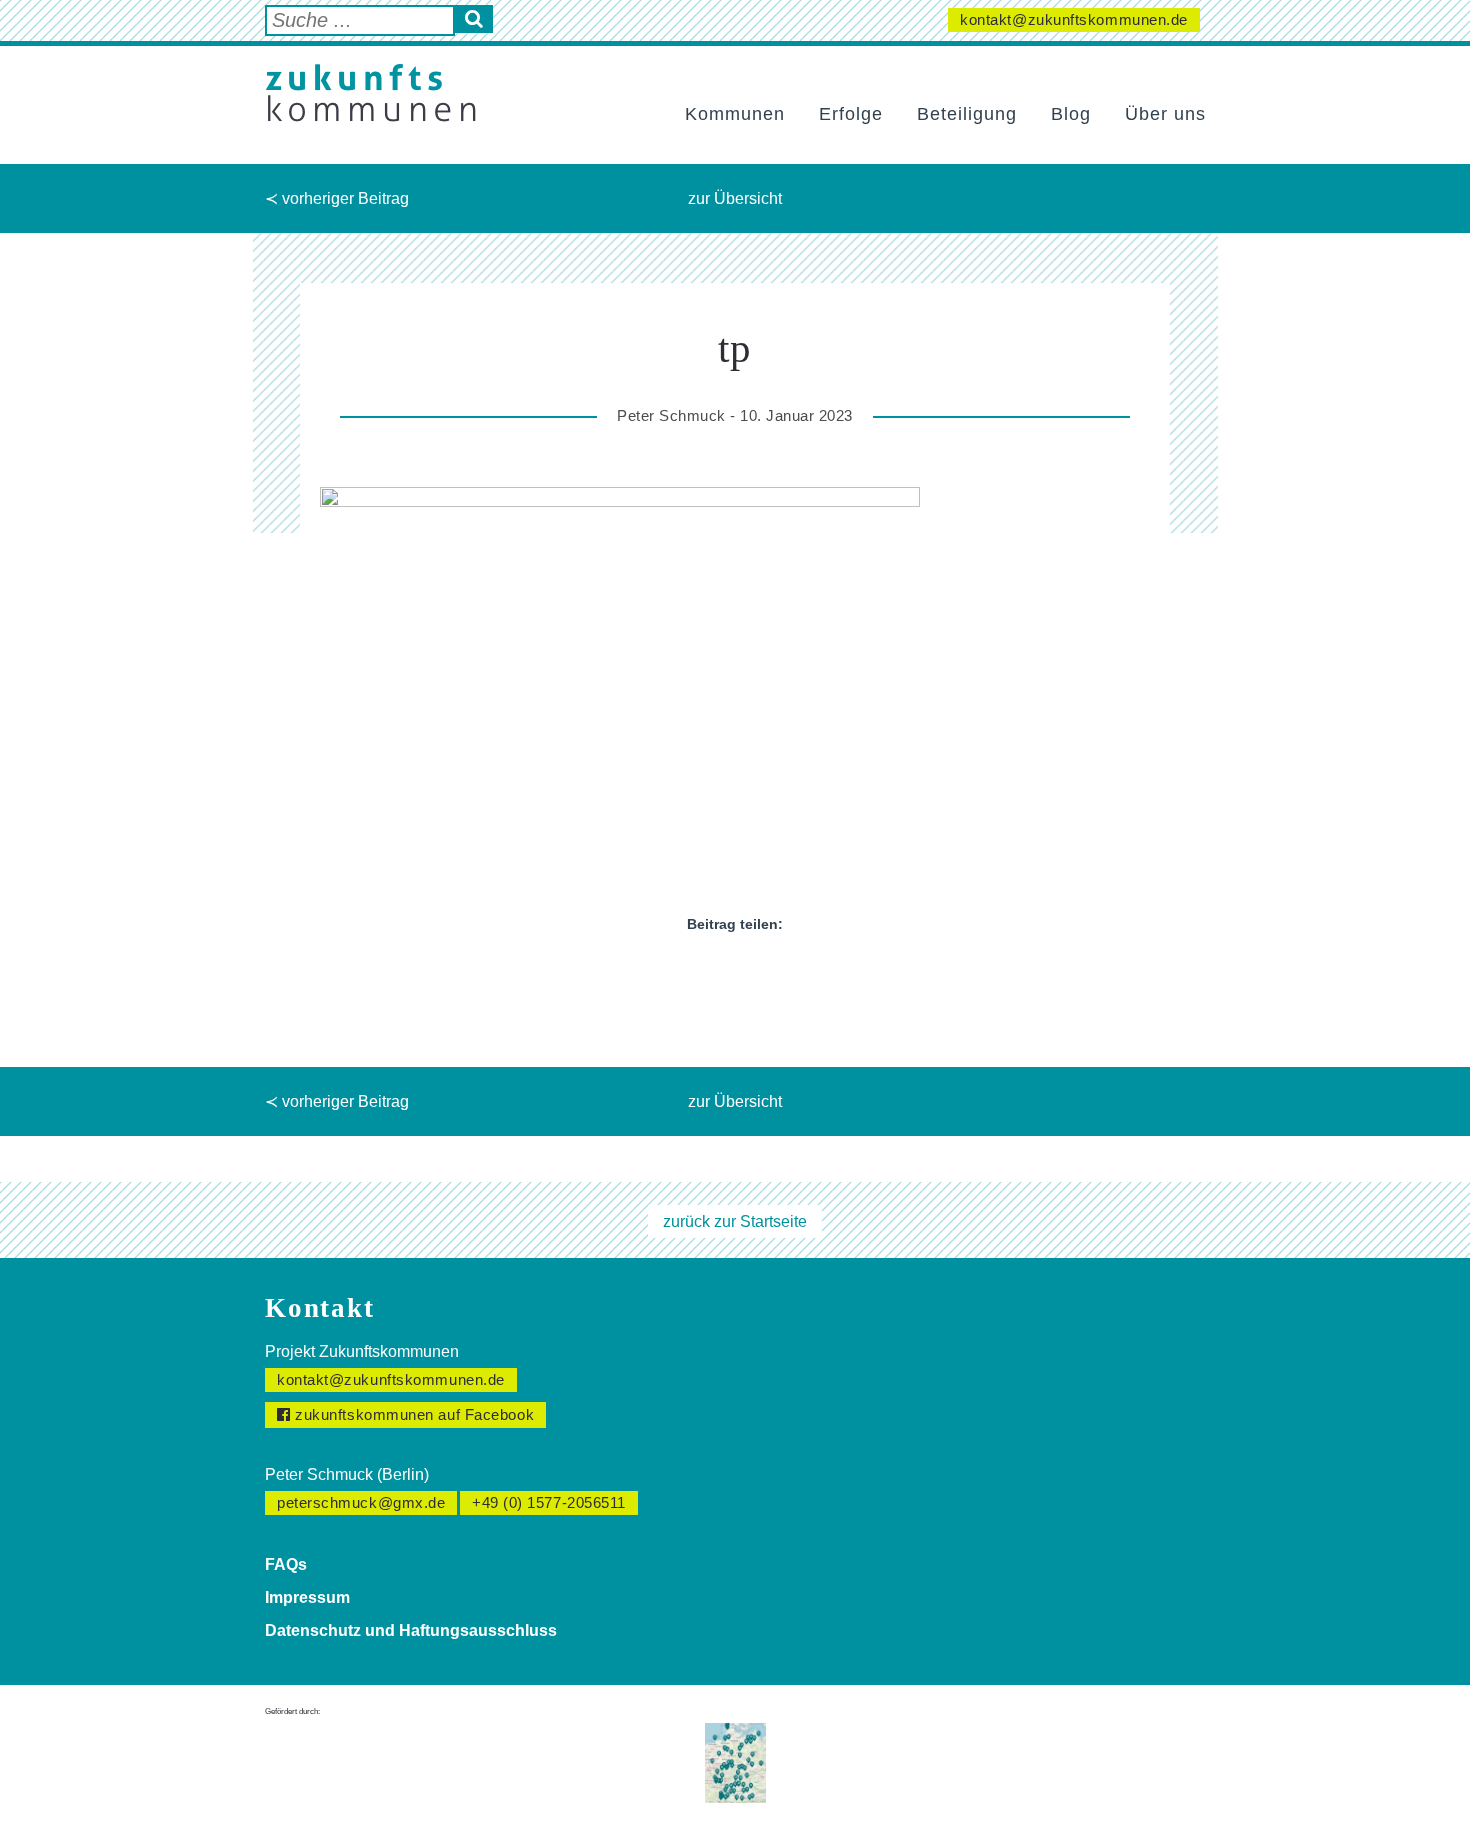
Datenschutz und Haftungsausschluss (411, 1630)
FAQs (286, 1564)
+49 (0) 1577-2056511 (549, 1502)
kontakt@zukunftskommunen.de (1074, 19)
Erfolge (851, 114)
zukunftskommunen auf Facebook (413, 1414)
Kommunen (735, 114)
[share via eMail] (789, 971)
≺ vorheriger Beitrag (337, 198)
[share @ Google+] (753, 971)
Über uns (1165, 114)
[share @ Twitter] (717, 971)
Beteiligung (967, 114)
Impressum (307, 1597)
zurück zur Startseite (735, 1221)
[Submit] (474, 19)
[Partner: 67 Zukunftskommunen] (735, 1761)
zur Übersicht (735, 198)
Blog (1071, 114)
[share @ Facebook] (681, 971)
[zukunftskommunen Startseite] (370, 93)
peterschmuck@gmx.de (361, 1502)
